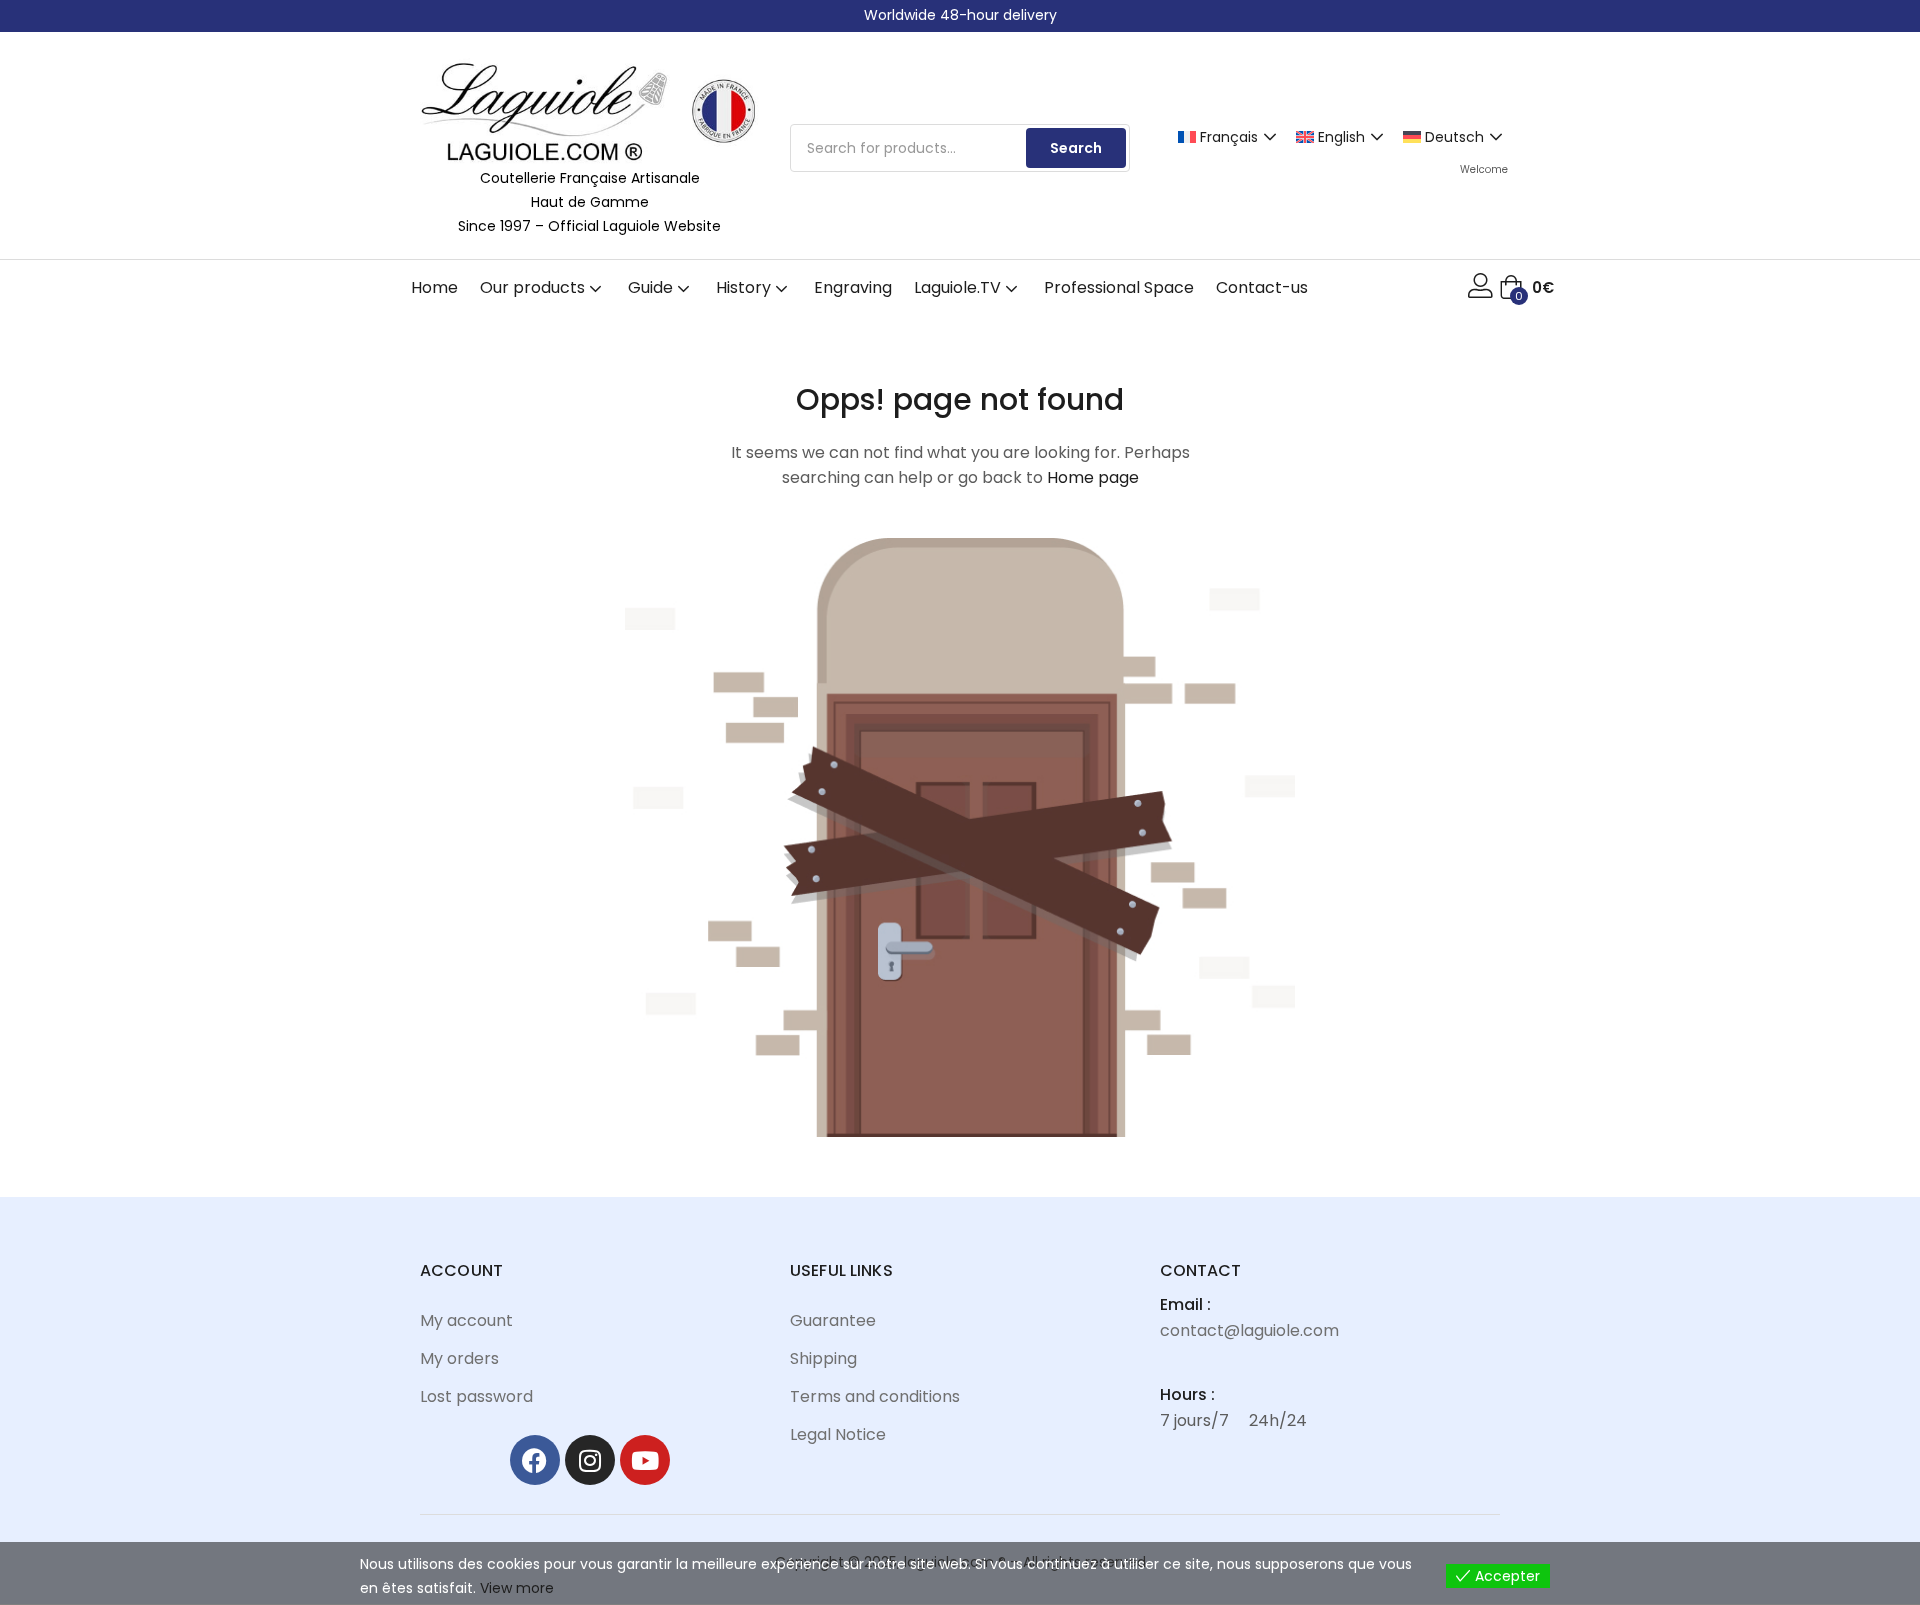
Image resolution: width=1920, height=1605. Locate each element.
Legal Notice (838, 1434)
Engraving (853, 287)
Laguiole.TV (959, 287)
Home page (1093, 477)
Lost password (476, 1396)
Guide (652, 287)
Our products (534, 287)
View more (517, 1588)
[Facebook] (535, 1460)
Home (434, 287)
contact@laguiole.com (1249, 1330)
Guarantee (833, 1320)
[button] (1526, 288)
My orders (459, 1358)
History (745, 287)
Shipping (823, 1358)
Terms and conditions (875, 1396)
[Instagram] (590, 1460)
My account (466, 1320)
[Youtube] (645, 1460)
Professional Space (1119, 287)
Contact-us (1262, 287)
